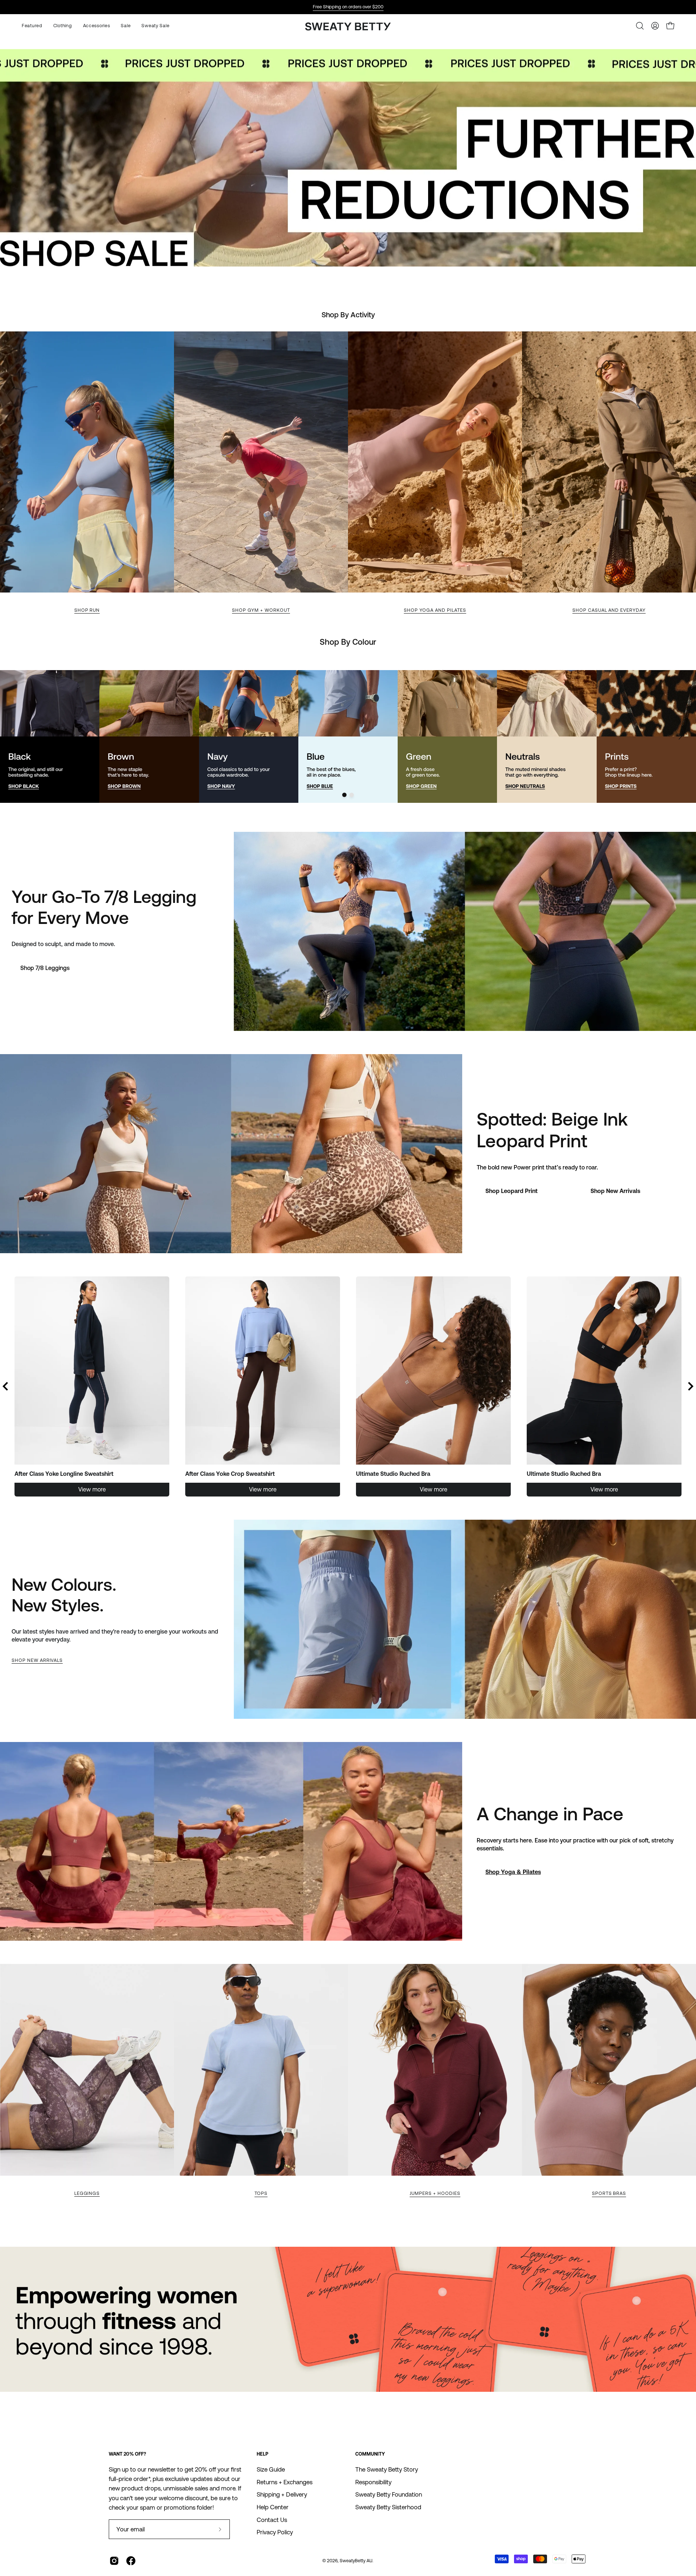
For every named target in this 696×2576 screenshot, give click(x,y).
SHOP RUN (87, 610)
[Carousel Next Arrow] (680, 736)
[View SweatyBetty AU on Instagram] (114, 2561)
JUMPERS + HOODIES (435, 2193)
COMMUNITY (370, 2454)
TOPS (261, 2193)
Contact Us (272, 2519)
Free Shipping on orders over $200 (348, 7)
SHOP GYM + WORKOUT (261, 610)
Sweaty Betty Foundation (389, 2494)
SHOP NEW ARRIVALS (37, 1660)
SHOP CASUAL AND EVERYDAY (609, 610)
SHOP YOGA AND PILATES (435, 610)
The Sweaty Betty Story (387, 2469)
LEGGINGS (87, 2193)
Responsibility (373, 2482)
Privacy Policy (275, 2532)
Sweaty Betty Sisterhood (388, 2507)
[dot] (344, 795)
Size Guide (271, 2469)
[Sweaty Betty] (348, 27)
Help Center (273, 2507)
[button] (97, 26)
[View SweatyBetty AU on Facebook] (131, 2561)
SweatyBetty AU (356, 2561)
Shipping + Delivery (282, 2494)
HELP (262, 2454)
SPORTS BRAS (609, 2193)
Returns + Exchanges (285, 2482)
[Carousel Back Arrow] (5, 1386)
